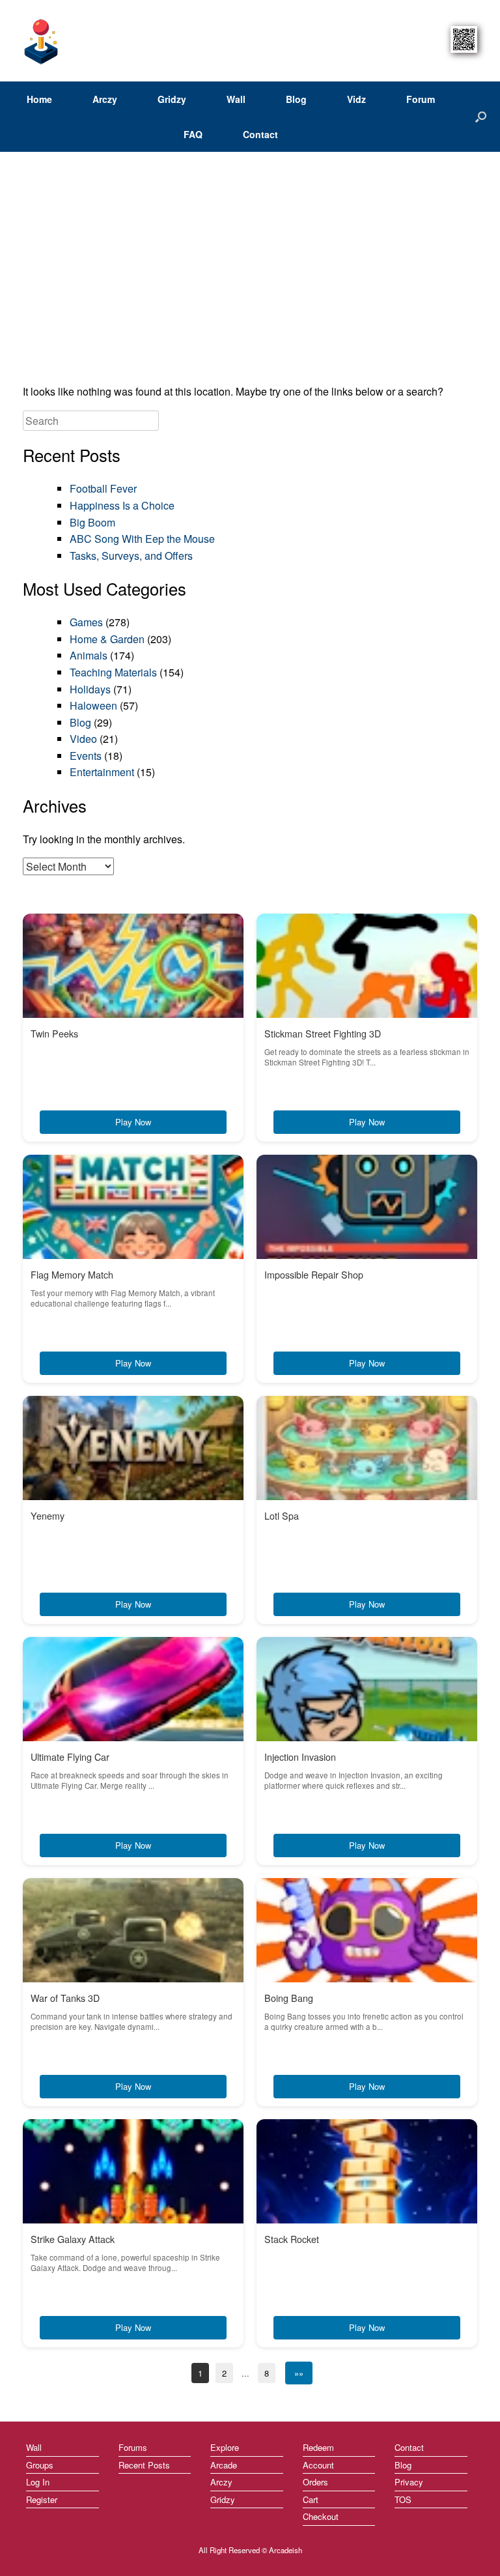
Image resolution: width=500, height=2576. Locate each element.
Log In (38, 2482)
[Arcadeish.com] (42, 41)
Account (318, 2465)
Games (86, 622)
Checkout (321, 2516)
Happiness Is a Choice (122, 505)
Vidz (356, 99)
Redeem (318, 2447)
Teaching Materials (113, 672)
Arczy (105, 99)
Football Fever (103, 488)
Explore (225, 2447)
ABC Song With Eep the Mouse (142, 539)
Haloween (93, 705)
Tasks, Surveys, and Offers (131, 556)
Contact (260, 134)
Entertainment (102, 772)
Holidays (90, 689)
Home (39, 99)
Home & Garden (107, 639)
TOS (403, 2499)
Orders (315, 2482)
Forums (133, 2447)
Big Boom (92, 522)
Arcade (224, 2465)
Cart (311, 2499)
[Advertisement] (250, 272)
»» (299, 2373)
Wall (236, 99)
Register (42, 2499)
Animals (89, 655)
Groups (40, 2465)
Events (86, 756)
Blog (296, 99)
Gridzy (172, 99)
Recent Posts (144, 2465)
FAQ (193, 134)
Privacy (409, 2482)
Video (83, 739)
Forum (421, 99)
